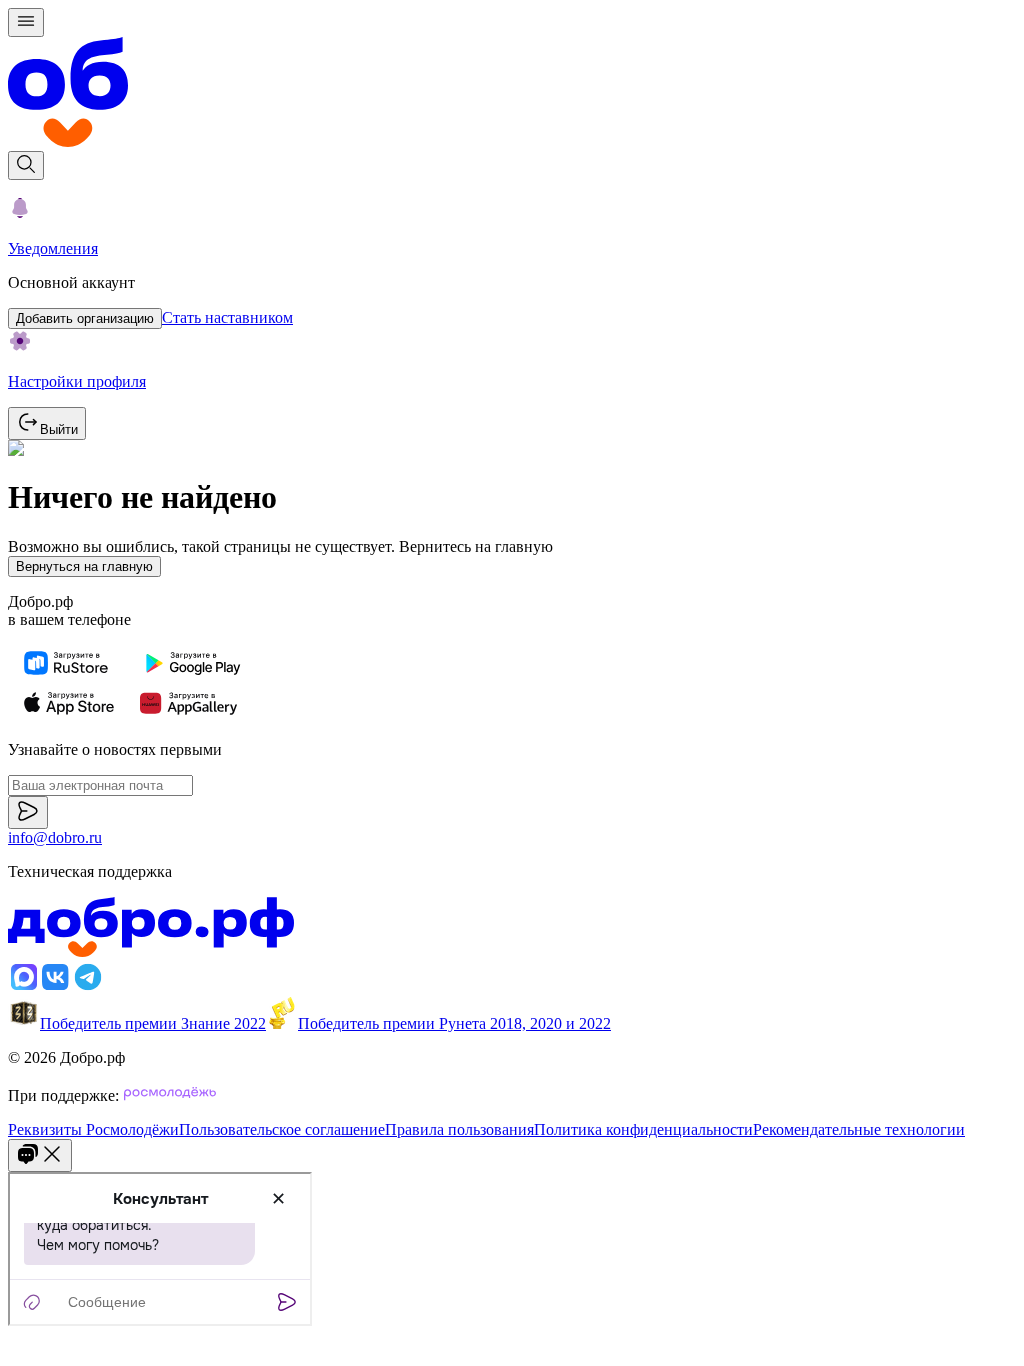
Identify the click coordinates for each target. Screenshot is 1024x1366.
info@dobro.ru (55, 837)
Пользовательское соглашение (282, 1129)
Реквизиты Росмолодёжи (93, 1129)
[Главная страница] (512, 94)
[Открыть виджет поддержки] (40, 1155)
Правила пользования (459, 1129)
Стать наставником (227, 317)
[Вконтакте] (56, 987)
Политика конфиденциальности (643, 1129)
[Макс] (24, 987)
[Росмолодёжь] (170, 1095)
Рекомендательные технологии (859, 1129)
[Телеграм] (88, 987)
